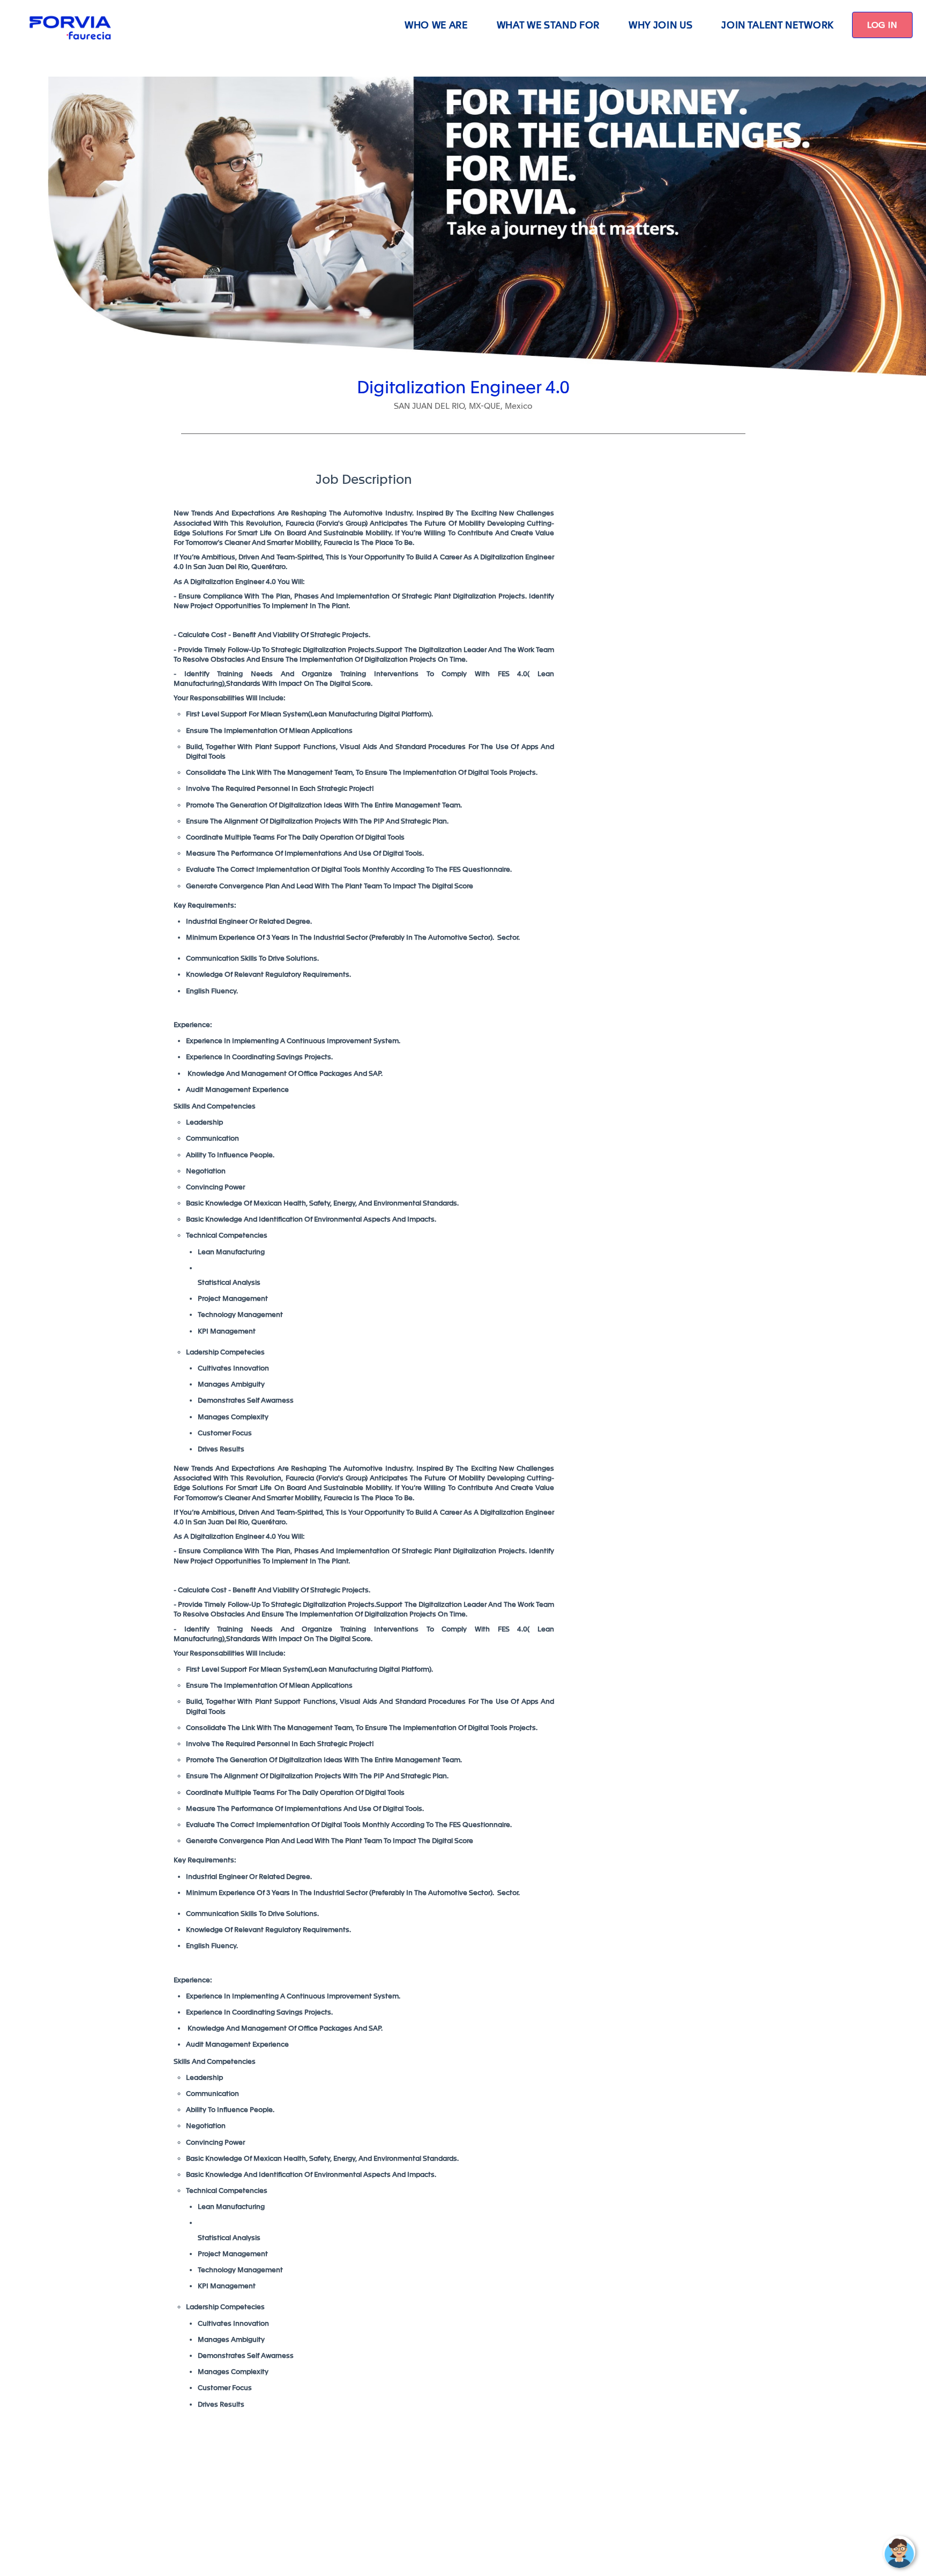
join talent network (778, 25)
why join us (660, 25)
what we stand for (548, 25)
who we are (436, 25)
